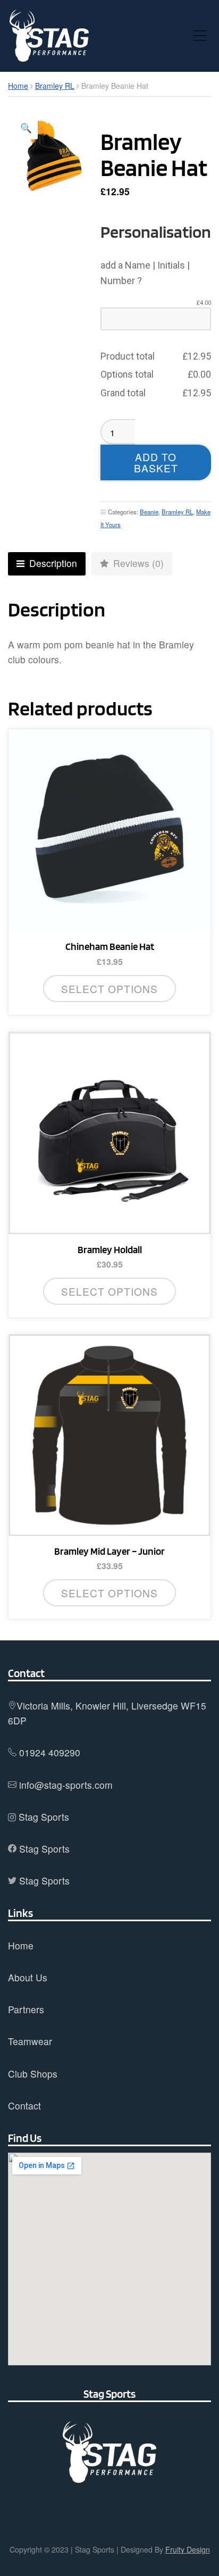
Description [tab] (52, 563)
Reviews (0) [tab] (137, 563)
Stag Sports (44, 1817)
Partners (26, 2009)
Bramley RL (55, 86)
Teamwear (30, 2041)
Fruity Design (188, 2549)
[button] (26, 128)
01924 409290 (50, 1752)
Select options (109, 1593)
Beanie (149, 512)
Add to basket (156, 462)
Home (18, 86)
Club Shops (33, 2074)
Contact (24, 2106)
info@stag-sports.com (66, 1785)
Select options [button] (109, 989)
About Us (28, 1977)
